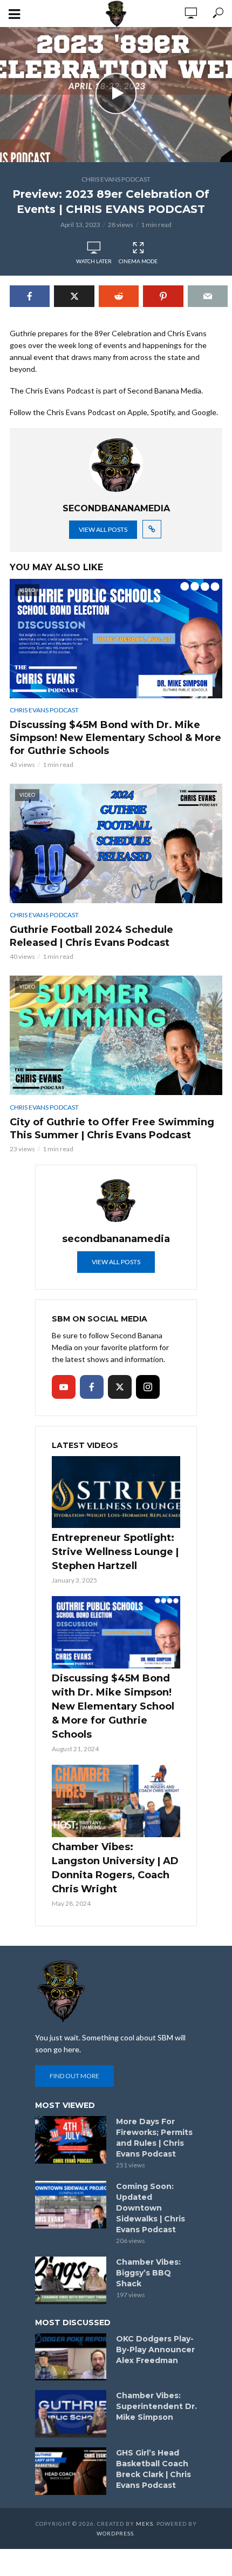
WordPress (115, 2533)
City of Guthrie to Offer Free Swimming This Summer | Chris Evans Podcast (112, 1129)
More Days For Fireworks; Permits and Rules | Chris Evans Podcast (154, 2138)
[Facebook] (92, 1387)
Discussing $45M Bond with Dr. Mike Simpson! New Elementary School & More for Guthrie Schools (115, 738)
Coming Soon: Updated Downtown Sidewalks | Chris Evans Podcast (151, 2208)
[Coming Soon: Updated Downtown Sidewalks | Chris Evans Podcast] (71, 2205)
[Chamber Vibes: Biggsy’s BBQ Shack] (71, 2280)
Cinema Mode (138, 261)
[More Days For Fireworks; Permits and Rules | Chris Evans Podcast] (71, 2140)
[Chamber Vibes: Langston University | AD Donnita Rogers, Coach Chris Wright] (116, 1801)
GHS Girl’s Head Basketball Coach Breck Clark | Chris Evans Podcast (153, 2469)
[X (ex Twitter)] (120, 1387)
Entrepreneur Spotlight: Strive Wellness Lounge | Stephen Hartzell (115, 1552)
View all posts (103, 529)
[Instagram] (148, 1387)
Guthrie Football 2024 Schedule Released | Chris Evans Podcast (91, 936)
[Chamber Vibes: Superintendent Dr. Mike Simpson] (71, 2414)
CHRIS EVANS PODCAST (116, 179)
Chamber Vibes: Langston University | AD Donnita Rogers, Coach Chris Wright (115, 1868)
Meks (145, 2524)
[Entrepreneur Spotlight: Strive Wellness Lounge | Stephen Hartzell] (116, 1492)
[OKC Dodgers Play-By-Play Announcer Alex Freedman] (71, 2357)
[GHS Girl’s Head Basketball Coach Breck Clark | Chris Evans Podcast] (71, 2471)
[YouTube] (64, 1387)
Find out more (74, 2076)
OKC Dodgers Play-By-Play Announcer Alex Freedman (155, 2350)
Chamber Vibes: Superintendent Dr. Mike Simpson (156, 2406)
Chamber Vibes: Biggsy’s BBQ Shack (148, 2273)
